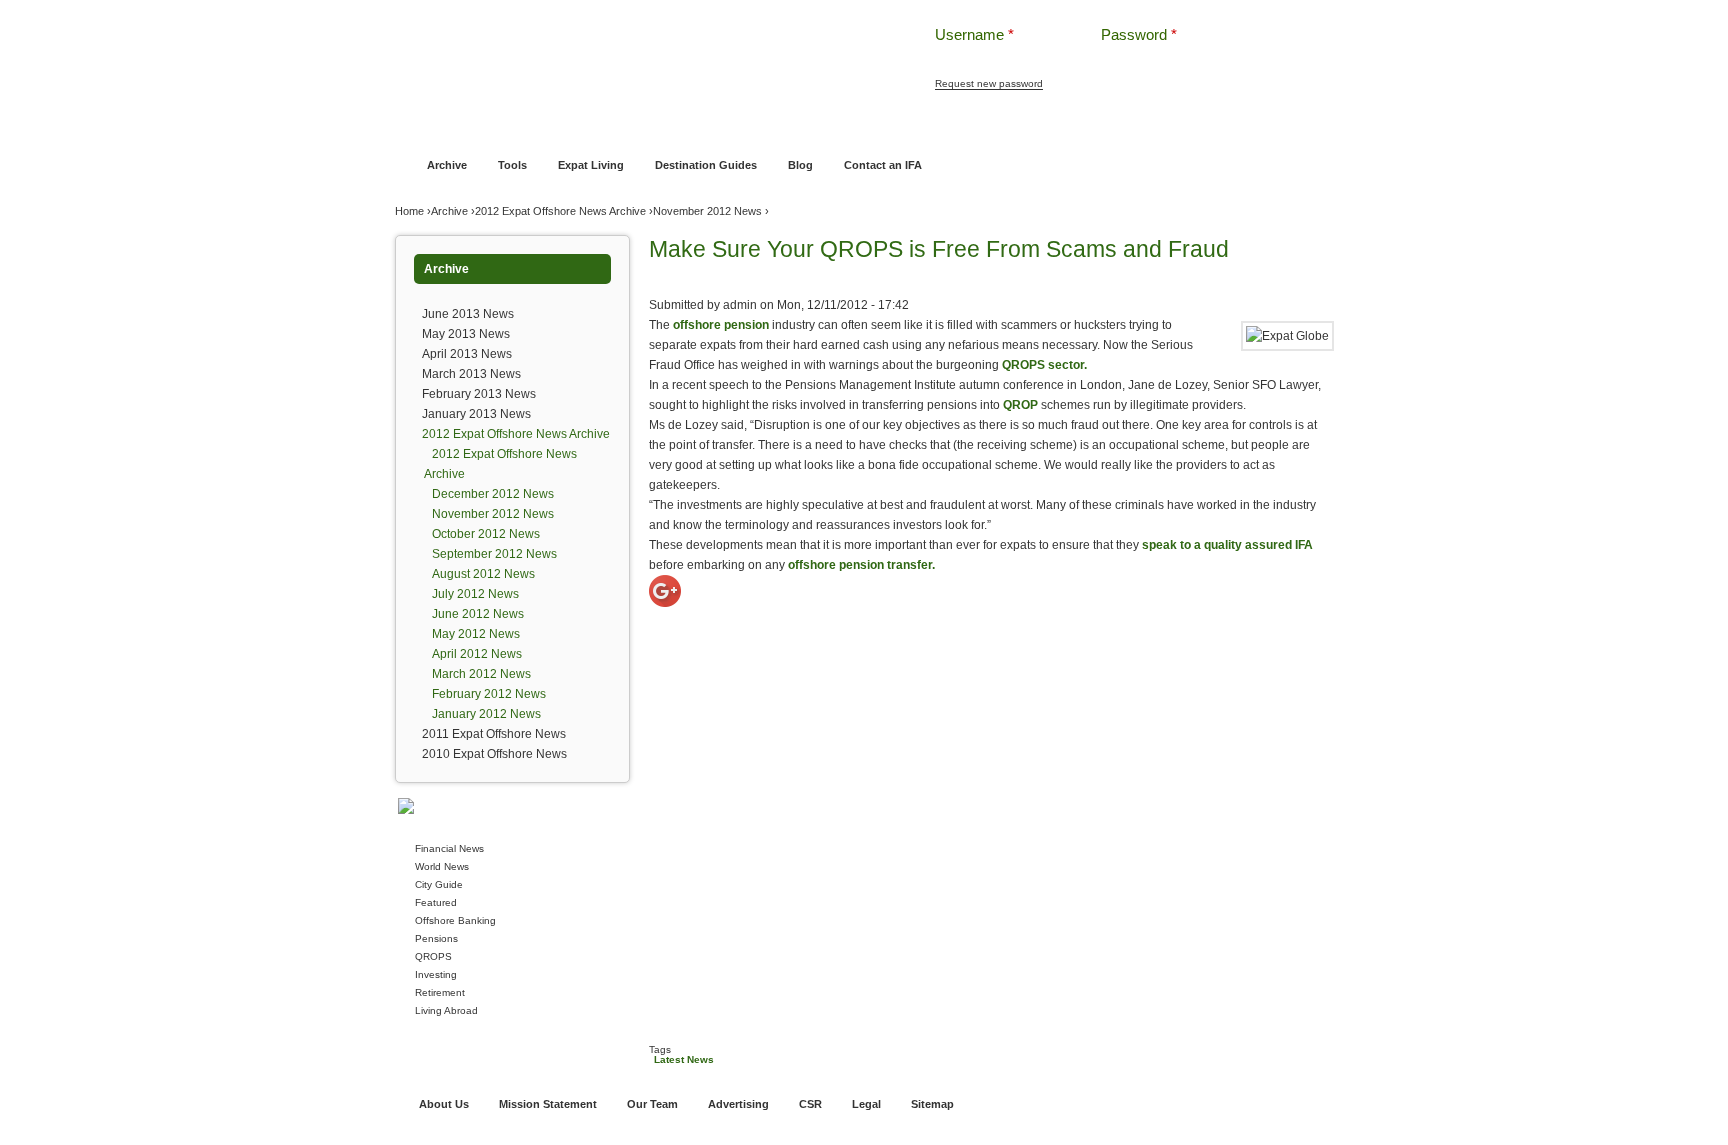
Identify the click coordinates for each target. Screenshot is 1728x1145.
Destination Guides (706, 165)
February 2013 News (479, 394)
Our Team (652, 1104)
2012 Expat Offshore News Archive (560, 211)
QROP (1020, 405)
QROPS (433, 956)
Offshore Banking (603, 127)
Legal (866, 1104)
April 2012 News (477, 654)
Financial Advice (497, 127)
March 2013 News (471, 374)
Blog (800, 165)
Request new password (989, 83)
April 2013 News (467, 354)
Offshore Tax (1117, 127)
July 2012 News (475, 594)
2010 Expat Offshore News (494, 754)
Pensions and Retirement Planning (756, 127)
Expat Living (591, 165)
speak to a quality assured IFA (1227, 545)
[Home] (632, 49)
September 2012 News (494, 554)
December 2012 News (493, 494)
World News (442, 866)
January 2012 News (486, 714)
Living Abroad (446, 1010)
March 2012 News (481, 674)
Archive (447, 165)
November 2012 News (707, 211)
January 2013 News (476, 414)
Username (974, 34)
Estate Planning (1026, 127)
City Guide (439, 884)
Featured (436, 902)
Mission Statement (548, 1104)
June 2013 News (468, 314)
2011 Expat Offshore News (494, 734)
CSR (810, 1104)
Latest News (684, 1059)
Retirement (440, 992)
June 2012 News (478, 614)
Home (423, 127)
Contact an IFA (883, 165)
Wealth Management (916, 127)
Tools (512, 165)
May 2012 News (476, 634)
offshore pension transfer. (861, 565)
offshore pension (721, 325)
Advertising (738, 1104)
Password (1139, 34)
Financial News (449, 848)
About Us (444, 1104)
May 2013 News (466, 334)
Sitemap (932, 1104)
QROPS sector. (1044, 365)
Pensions (436, 938)
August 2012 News (483, 574)
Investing (436, 974)
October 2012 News (486, 534)
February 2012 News (489, 694)
